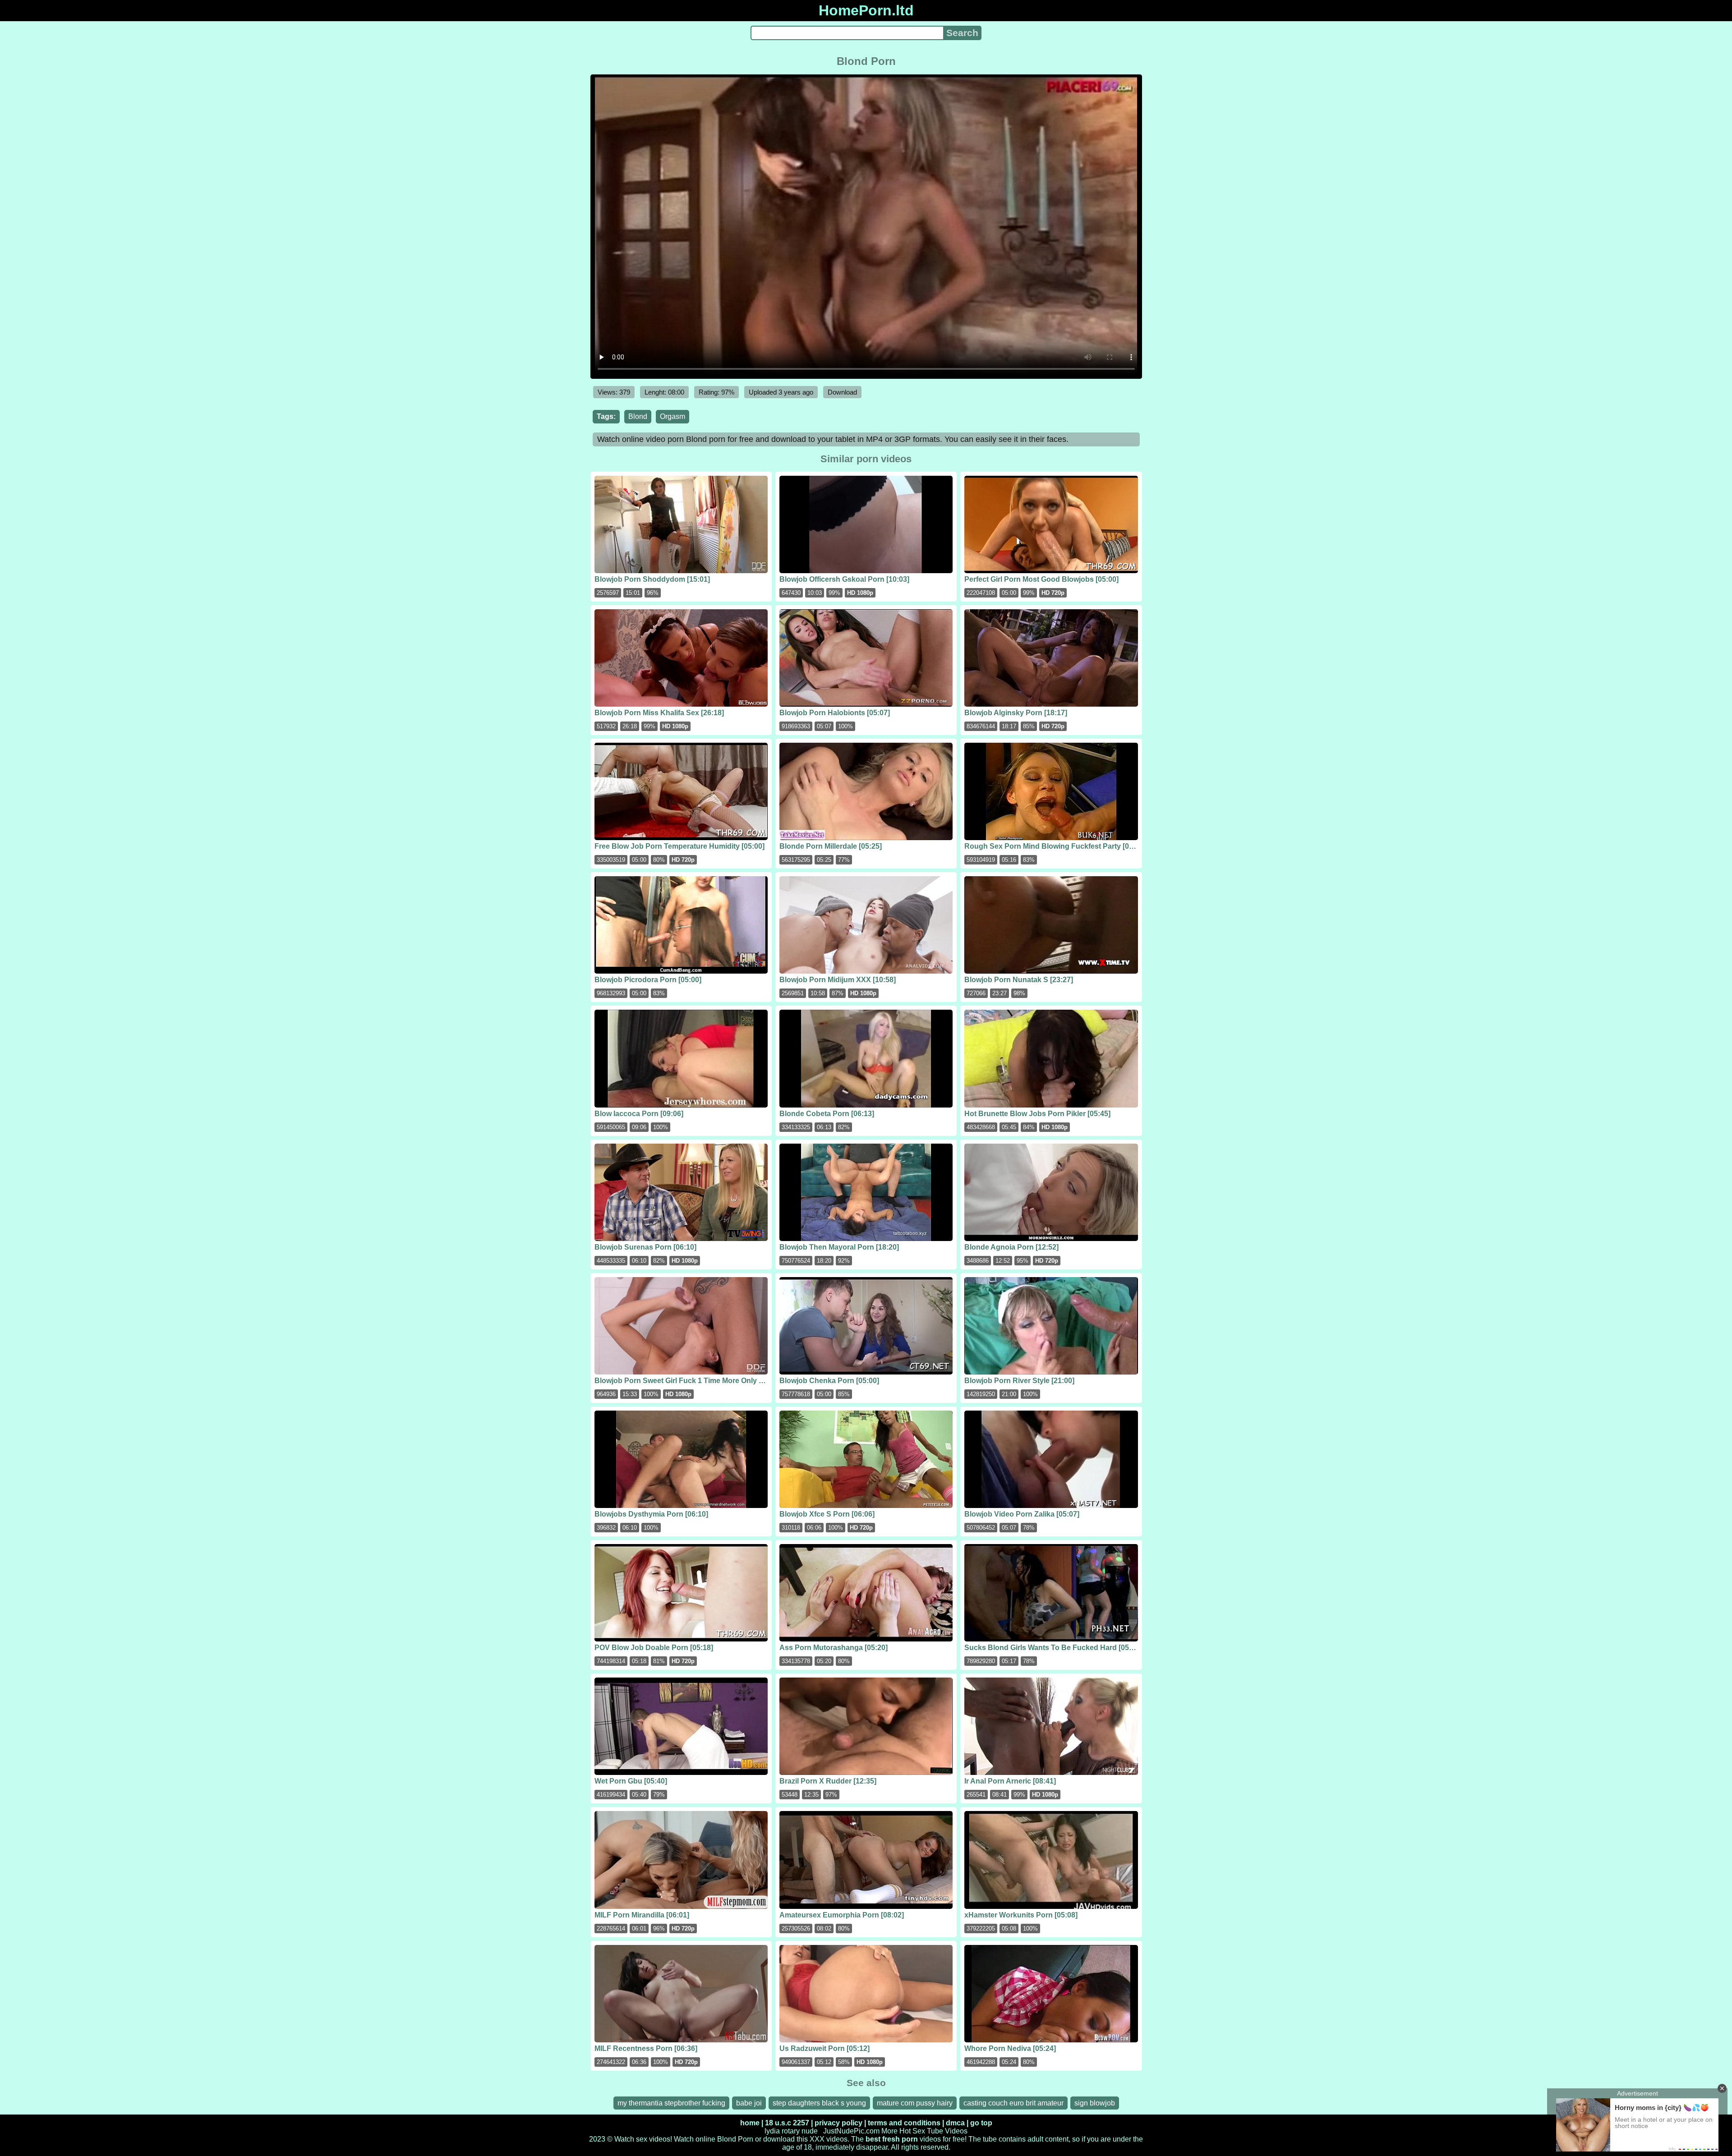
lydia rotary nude (791, 2131)
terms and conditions (904, 2123)
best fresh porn (892, 2139)
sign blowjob (1095, 2103)
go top (981, 2123)
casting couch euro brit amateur (1013, 2103)
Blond (638, 416)
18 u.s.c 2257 (787, 2123)
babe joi (749, 2103)
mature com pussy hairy (915, 2103)
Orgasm (673, 416)
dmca (955, 2123)
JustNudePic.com (851, 2131)
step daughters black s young (819, 2103)
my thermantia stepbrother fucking (671, 2103)
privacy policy (838, 2123)
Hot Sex (912, 2131)
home (750, 2123)
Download (842, 392)
